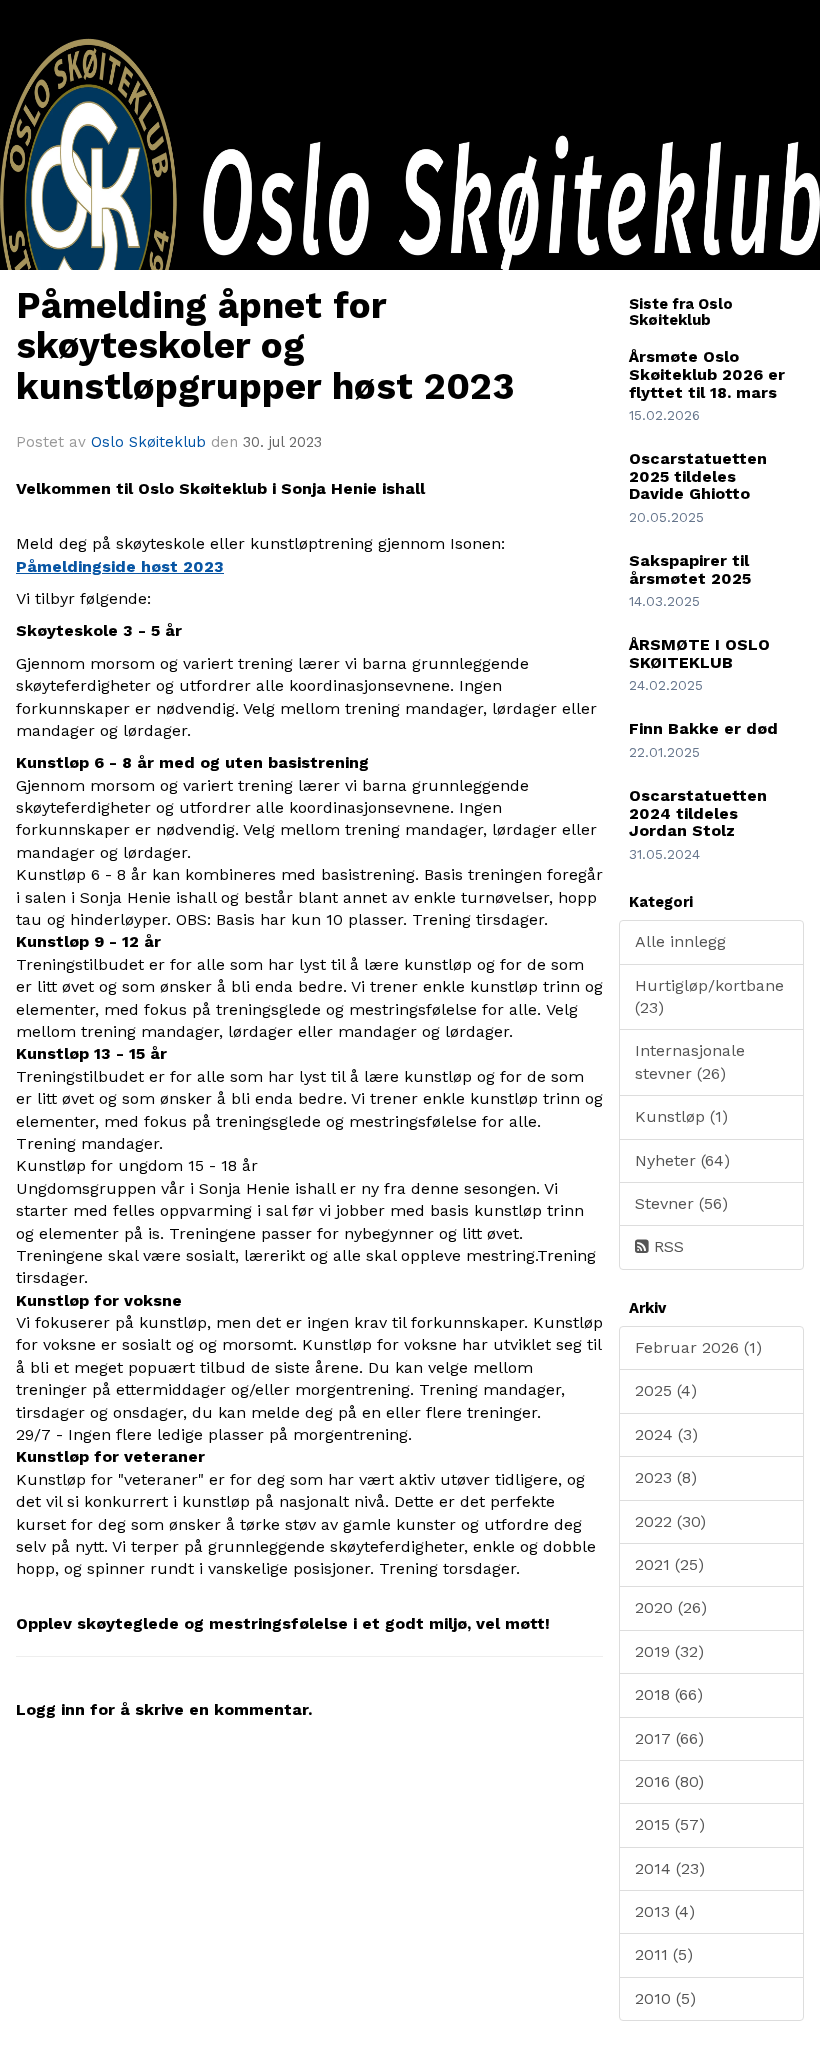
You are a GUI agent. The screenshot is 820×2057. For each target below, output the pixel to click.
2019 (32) (669, 1651)
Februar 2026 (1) (698, 1347)
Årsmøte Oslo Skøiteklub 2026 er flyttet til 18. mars (707, 374)
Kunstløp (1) (681, 1116)
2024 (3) (666, 1434)
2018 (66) (669, 1694)
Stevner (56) (681, 1203)
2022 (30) (670, 1521)
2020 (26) (671, 1607)
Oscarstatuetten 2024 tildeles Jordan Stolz (698, 813)
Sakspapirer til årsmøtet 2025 (690, 569)
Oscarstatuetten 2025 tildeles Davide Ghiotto (698, 476)
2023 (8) (666, 1477)
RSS (666, 1246)
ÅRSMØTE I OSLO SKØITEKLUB (699, 653)
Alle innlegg (680, 941)
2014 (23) (670, 1868)
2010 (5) (665, 1998)
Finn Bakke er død (703, 728)
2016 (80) (669, 1781)
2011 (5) (664, 1954)
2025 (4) (666, 1390)
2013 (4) (665, 1911)
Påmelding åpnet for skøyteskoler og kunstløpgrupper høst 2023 (265, 346)
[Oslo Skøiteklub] (410, 256)
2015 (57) (670, 1824)
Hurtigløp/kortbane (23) (709, 996)
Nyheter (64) (682, 1160)
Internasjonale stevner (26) (690, 1061)
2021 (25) (669, 1564)
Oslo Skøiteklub (148, 442)
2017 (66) (669, 1738)
